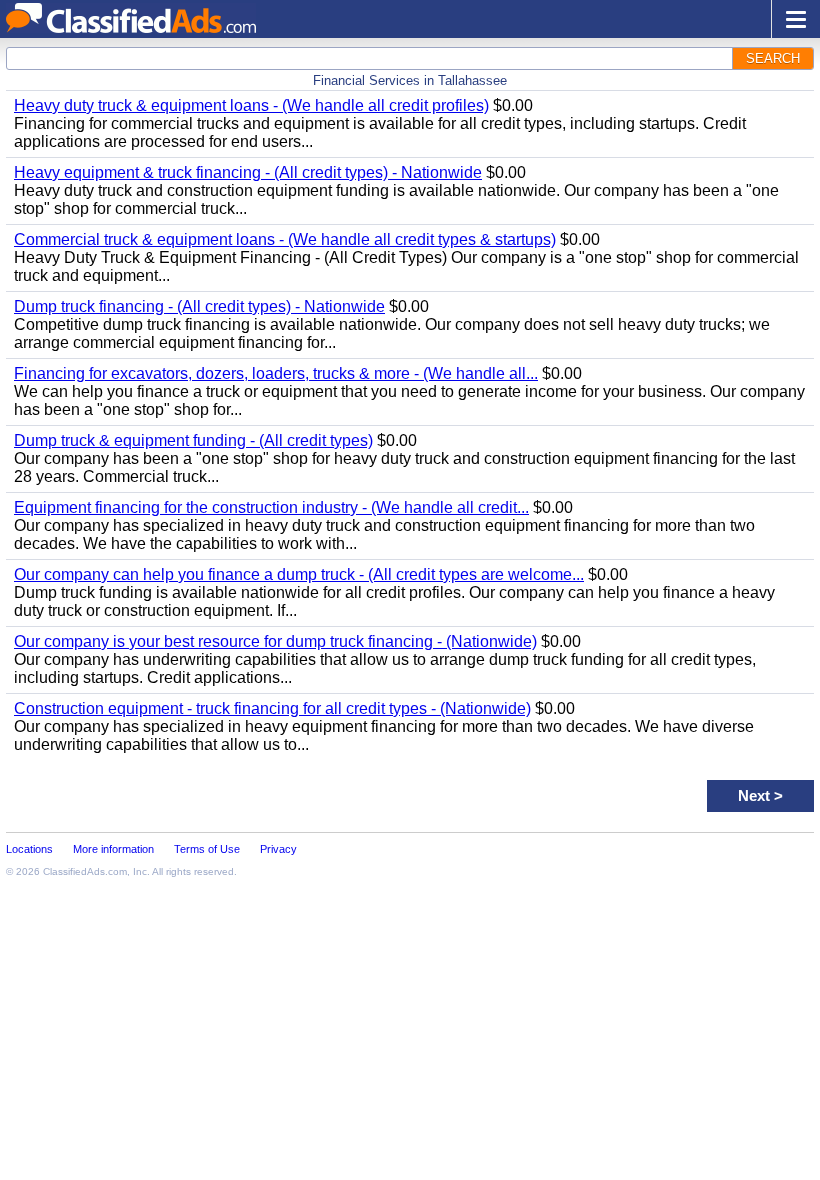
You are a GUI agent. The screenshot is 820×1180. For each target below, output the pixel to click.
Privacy (278, 849)
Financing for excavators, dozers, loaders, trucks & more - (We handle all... (276, 373)
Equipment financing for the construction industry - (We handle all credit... (271, 507)
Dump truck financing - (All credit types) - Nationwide (199, 306)
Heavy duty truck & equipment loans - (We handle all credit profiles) (251, 105)
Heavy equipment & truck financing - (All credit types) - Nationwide (248, 172)
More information (113, 849)
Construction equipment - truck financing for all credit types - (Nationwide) (272, 708)
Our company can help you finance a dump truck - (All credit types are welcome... (299, 574)
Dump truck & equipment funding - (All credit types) (193, 440)
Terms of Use (207, 849)
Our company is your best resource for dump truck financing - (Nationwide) (275, 641)
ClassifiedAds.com (85, 871)
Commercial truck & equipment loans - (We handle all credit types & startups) (285, 239)
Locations (29, 849)
